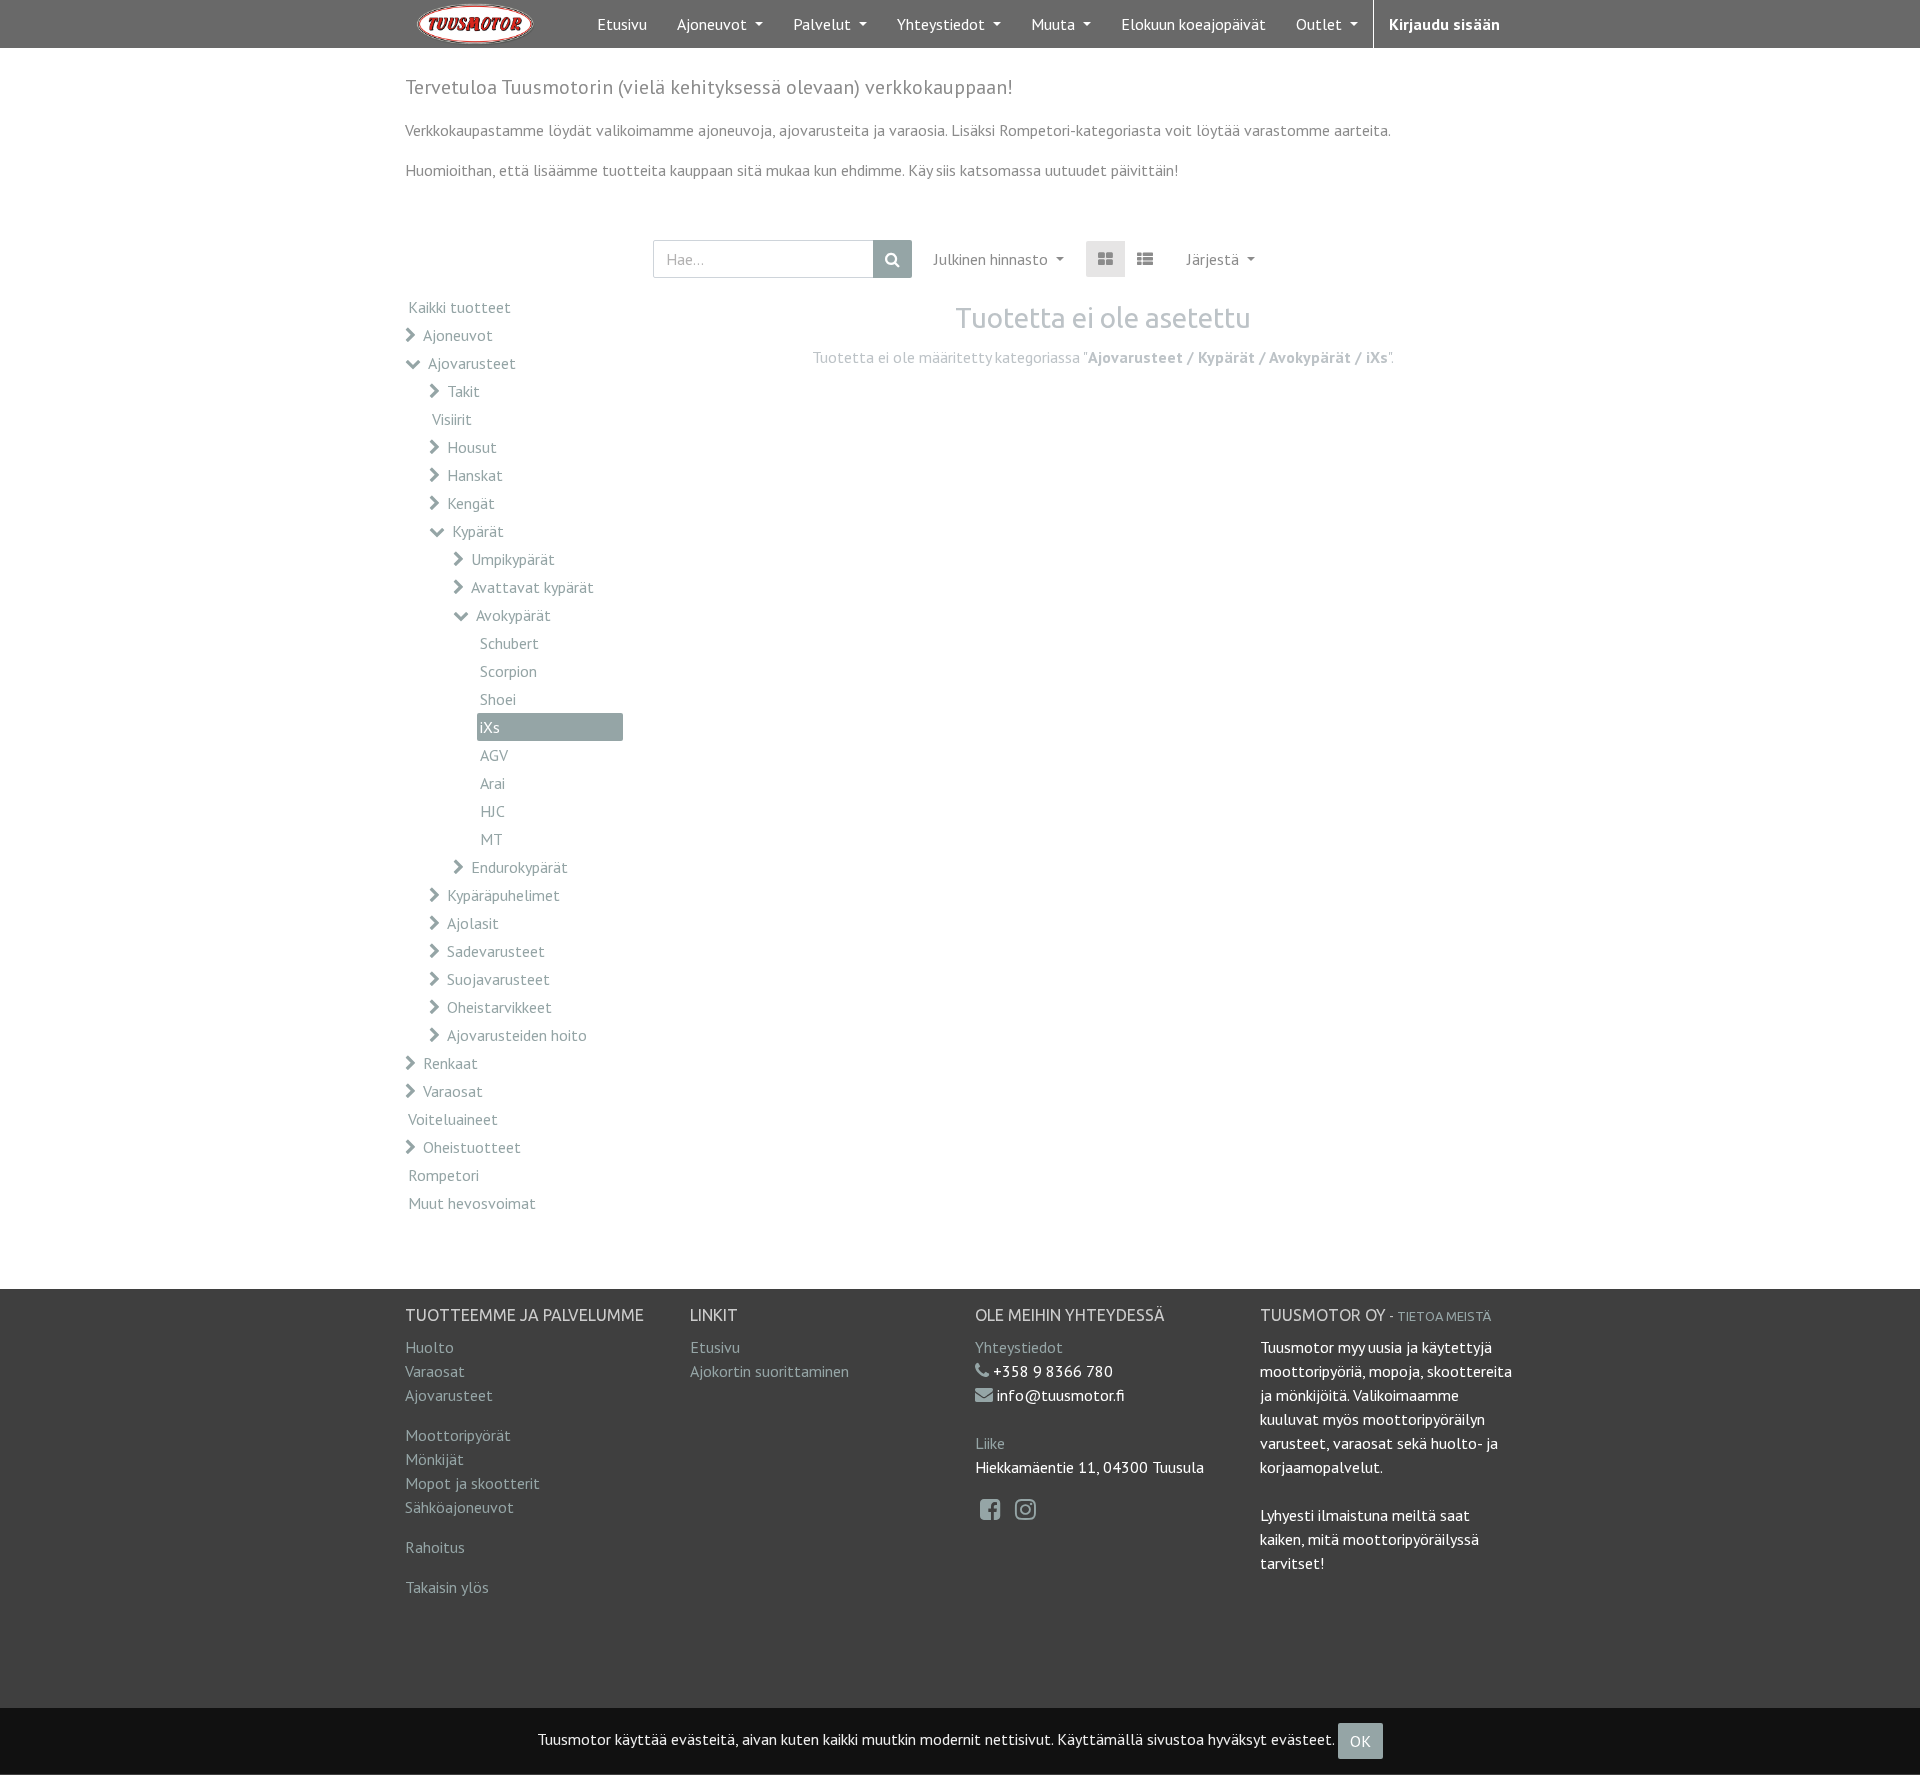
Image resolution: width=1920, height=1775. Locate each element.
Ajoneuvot (458, 335)
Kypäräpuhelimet (503, 895)
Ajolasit (473, 923)
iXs (490, 727)
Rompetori (443, 1175)
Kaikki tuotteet (459, 307)
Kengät (471, 503)
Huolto (429, 1347)
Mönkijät (434, 1459)
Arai (492, 783)
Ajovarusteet (472, 363)
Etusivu (715, 1347)
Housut (472, 447)
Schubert (509, 643)
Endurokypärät (519, 867)
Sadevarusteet (496, 951)
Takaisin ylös (447, 1587)
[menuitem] (622, 24)
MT (491, 839)
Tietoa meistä (1444, 1316)
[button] (1221, 259)
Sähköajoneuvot (459, 1507)
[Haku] (892, 259)
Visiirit (452, 419)
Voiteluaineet (453, 1119)
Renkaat (450, 1063)
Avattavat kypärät (532, 587)
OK (1360, 1741)
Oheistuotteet (472, 1147)
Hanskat (475, 475)
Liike (990, 1443)
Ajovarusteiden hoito (517, 1035)
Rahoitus (435, 1547)
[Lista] (1145, 259)
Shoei (498, 699)
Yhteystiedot (1019, 1347)
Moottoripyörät (458, 1435)
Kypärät (478, 531)
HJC (492, 811)
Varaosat (453, 1091)
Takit (463, 391)
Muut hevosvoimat (472, 1203)
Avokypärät (513, 615)
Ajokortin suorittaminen (769, 1371)
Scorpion (508, 671)
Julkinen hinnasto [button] (993, 259)
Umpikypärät (513, 559)
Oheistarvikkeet (499, 1007)
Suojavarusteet (498, 979)
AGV (494, 755)
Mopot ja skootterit (472, 1483)
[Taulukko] (1105, 259)
